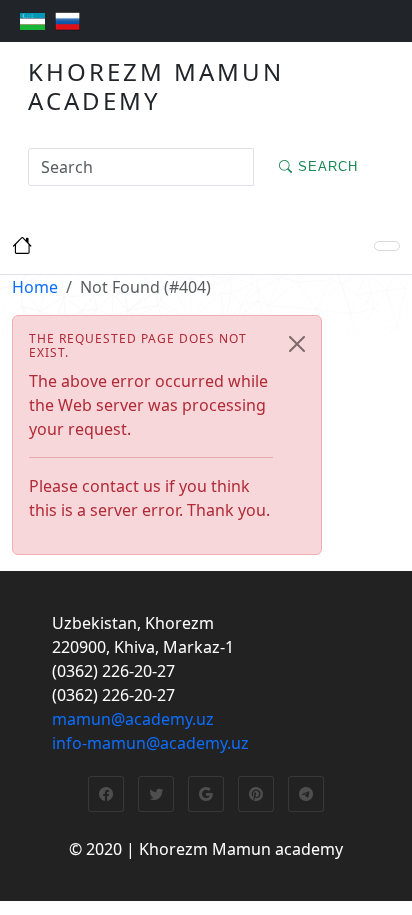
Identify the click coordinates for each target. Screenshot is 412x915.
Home (35, 287)
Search (325, 166)
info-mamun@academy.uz (150, 743)
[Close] (297, 344)
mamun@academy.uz (133, 719)
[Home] (387, 246)
